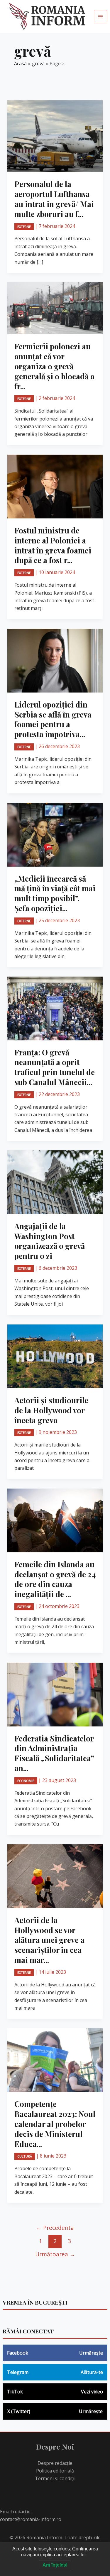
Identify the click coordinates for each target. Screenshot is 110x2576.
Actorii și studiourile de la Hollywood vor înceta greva (51, 1410)
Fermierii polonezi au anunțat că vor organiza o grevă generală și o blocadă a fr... (54, 366)
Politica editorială (55, 2471)
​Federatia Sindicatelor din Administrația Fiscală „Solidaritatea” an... (54, 1753)
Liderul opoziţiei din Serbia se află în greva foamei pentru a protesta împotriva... (53, 719)
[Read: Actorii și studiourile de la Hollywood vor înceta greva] (55, 1356)
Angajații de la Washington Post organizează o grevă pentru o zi (50, 1241)
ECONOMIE (26, 1781)
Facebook (55, 2353)
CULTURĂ (25, 2156)
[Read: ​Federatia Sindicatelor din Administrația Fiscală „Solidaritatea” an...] (55, 1694)
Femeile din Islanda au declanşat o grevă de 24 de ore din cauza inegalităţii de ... (55, 1579)
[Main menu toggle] (100, 17)
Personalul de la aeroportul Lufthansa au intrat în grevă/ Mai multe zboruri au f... (54, 199)
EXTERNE (24, 227)
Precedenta (55, 2228)
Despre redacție (55, 2463)
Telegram (55, 2372)
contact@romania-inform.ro (31, 2519)
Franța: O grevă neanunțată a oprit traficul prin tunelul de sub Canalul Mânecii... (55, 1067)
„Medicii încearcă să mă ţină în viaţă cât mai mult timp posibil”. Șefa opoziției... (55, 893)
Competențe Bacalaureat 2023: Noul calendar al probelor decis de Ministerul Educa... (55, 2124)
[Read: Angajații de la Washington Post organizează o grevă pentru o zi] (55, 1182)
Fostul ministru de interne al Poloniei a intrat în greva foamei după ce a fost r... (53, 545)
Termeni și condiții (55, 2478)
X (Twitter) (55, 2411)
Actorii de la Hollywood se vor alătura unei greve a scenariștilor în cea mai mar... (49, 1940)
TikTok (55, 2392)
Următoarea (55, 2254)
